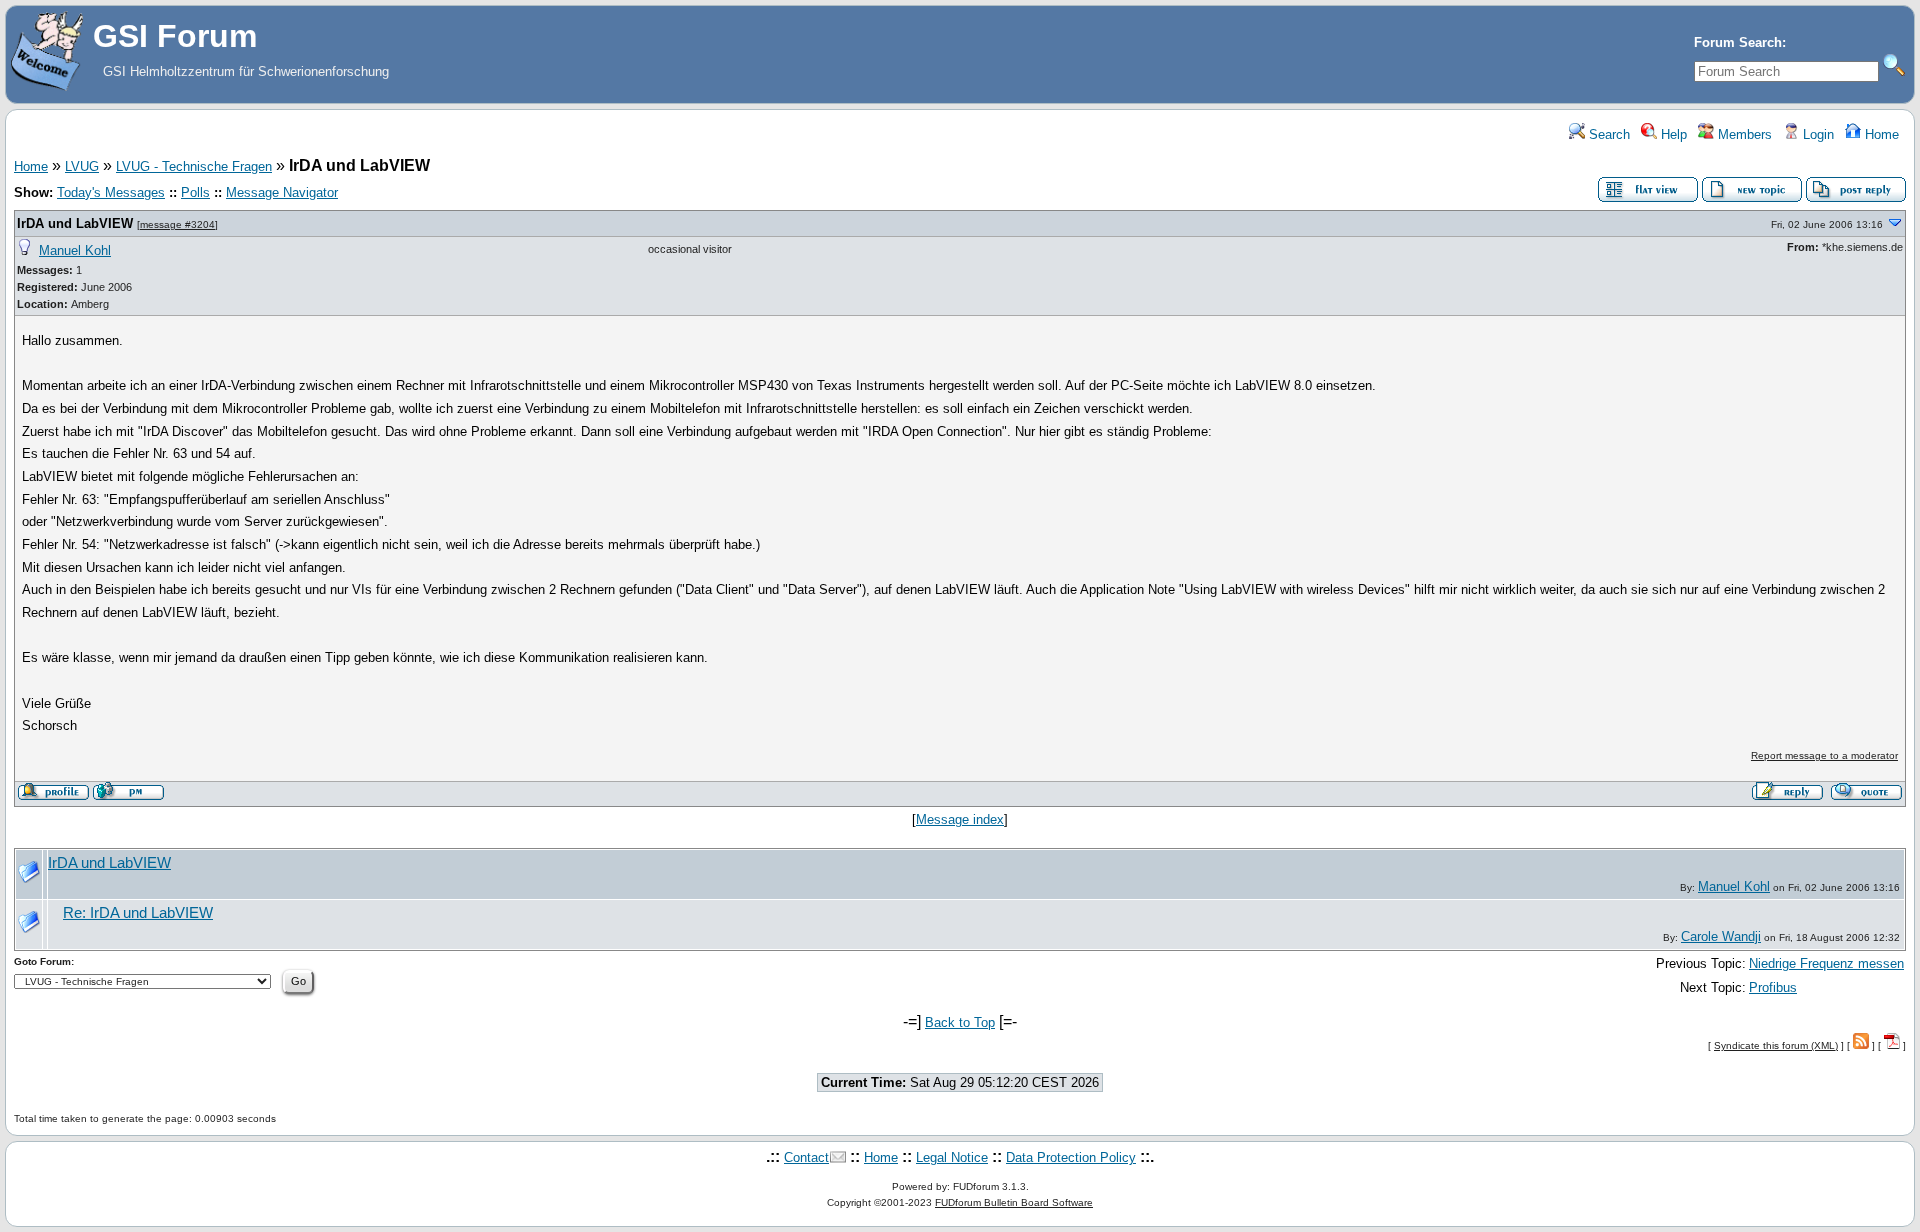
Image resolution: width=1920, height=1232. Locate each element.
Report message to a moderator (1824, 755)
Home (1880, 134)
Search (1607, 134)
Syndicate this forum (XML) (1776, 1045)
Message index (960, 819)
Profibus (1773, 987)
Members (1743, 134)
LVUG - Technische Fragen (194, 166)
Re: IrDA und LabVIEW (138, 913)
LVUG (82, 166)
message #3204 (177, 224)
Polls (195, 192)
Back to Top (960, 1022)
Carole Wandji (1721, 936)
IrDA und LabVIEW (75, 223)
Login (1816, 134)
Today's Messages (111, 192)
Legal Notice (952, 1157)
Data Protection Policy (1071, 1157)
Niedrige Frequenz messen (1826, 963)
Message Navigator (282, 192)
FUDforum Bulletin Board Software (1014, 1202)
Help (1672, 134)
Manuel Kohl (75, 250)
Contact (806, 1157)
